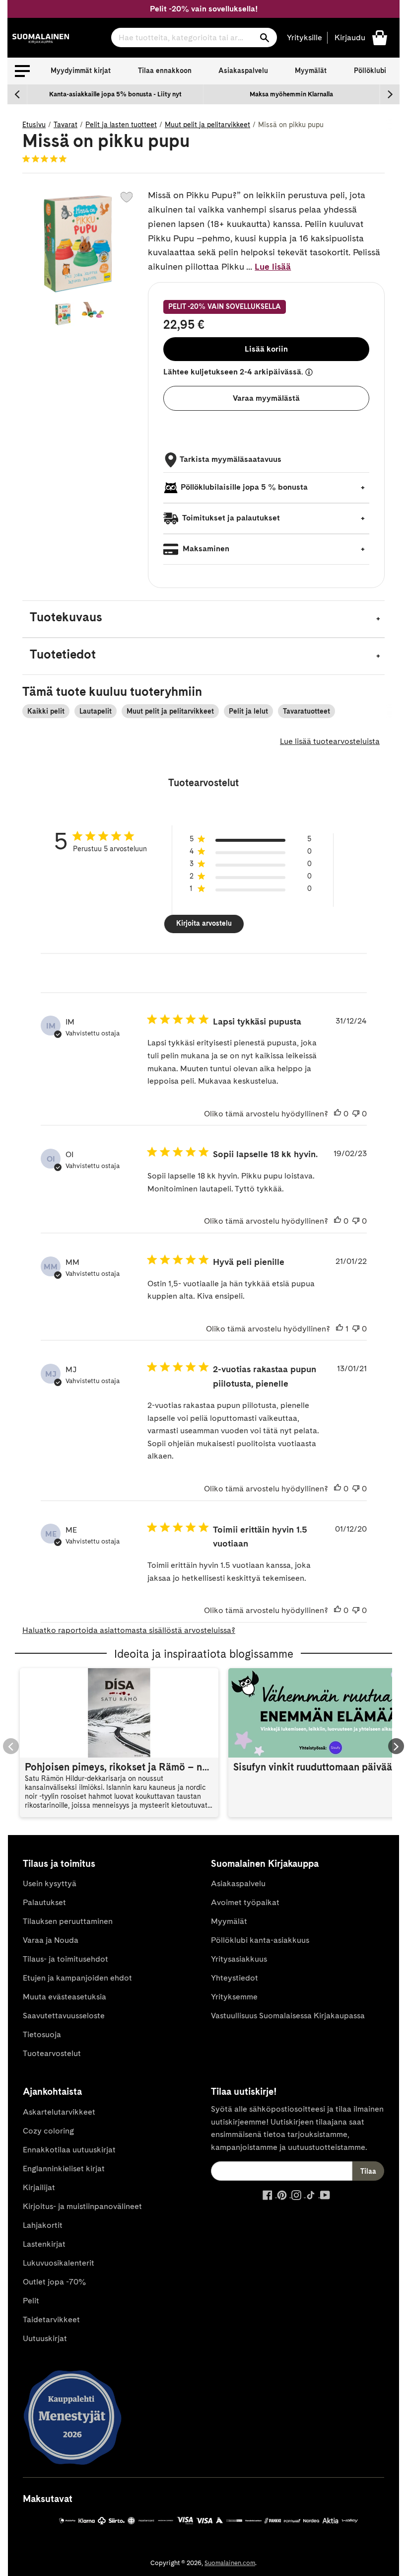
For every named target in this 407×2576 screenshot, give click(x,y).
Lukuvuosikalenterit (59, 2263)
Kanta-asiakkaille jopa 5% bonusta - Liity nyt (115, 94)
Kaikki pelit (46, 711)
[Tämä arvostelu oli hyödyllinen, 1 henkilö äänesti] (339, 1329)
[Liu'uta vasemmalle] (17, 94)
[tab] (203, 619)
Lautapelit (96, 711)
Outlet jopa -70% (54, 2282)
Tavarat (66, 125)
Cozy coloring (48, 2131)
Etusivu (34, 125)
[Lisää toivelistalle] (127, 197)
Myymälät (311, 71)
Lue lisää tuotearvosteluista (330, 741)
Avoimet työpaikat (245, 1902)
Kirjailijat (39, 2187)
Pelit (31, 2301)
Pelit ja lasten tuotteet (121, 125)
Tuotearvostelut (52, 2053)
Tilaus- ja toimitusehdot (66, 1959)
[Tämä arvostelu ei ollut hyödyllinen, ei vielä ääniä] (356, 1114)
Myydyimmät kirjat (81, 71)
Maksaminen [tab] (205, 549)
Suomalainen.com (230, 2563)
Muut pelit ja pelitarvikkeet (207, 125)
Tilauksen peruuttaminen (68, 1921)
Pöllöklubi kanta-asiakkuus (260, 1940)
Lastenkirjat (44, 2244)
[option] (115, 94)
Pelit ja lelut (248, 711)
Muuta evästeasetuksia (65, 1997)
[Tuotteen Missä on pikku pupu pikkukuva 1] (63, 314)
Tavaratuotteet (306, 711)
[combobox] (194, 37)
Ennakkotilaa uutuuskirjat (69, 2150)
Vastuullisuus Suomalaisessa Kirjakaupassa (288, 2016)
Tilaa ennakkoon (165, 71)
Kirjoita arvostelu (204, 923)
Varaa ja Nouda (51, 1940)
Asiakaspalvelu (243, 71)
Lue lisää (273, 266)
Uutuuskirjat (45, 2338)
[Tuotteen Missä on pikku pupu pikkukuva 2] (93, 314)
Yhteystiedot (235, 1978)
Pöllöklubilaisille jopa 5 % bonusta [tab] (244, 487)
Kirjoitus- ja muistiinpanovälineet (82, 2206)
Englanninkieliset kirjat (64, 2169)
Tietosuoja (42, 2034)
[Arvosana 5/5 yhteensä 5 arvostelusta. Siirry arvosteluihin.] (46, 158)
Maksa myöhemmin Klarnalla (291, 94)
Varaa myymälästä (266, 398)
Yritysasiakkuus (239, 1959)
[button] (22, 71)
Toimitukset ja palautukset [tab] (230, 518)
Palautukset (44, 1902)
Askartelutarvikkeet (59, 2112)
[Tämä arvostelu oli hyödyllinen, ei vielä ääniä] (338, 1114)
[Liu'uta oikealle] (390, 94)
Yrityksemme (234, 1997)
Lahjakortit (43, 2225)
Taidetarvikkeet (51, 2319)
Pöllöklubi (370, 71)
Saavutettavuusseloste (64, 2016)
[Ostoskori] (380, 37)
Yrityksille (305, 37)
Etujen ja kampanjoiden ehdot (77, 1978)
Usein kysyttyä (50, 1883)
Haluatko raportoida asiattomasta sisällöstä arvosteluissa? (129, 1630)
